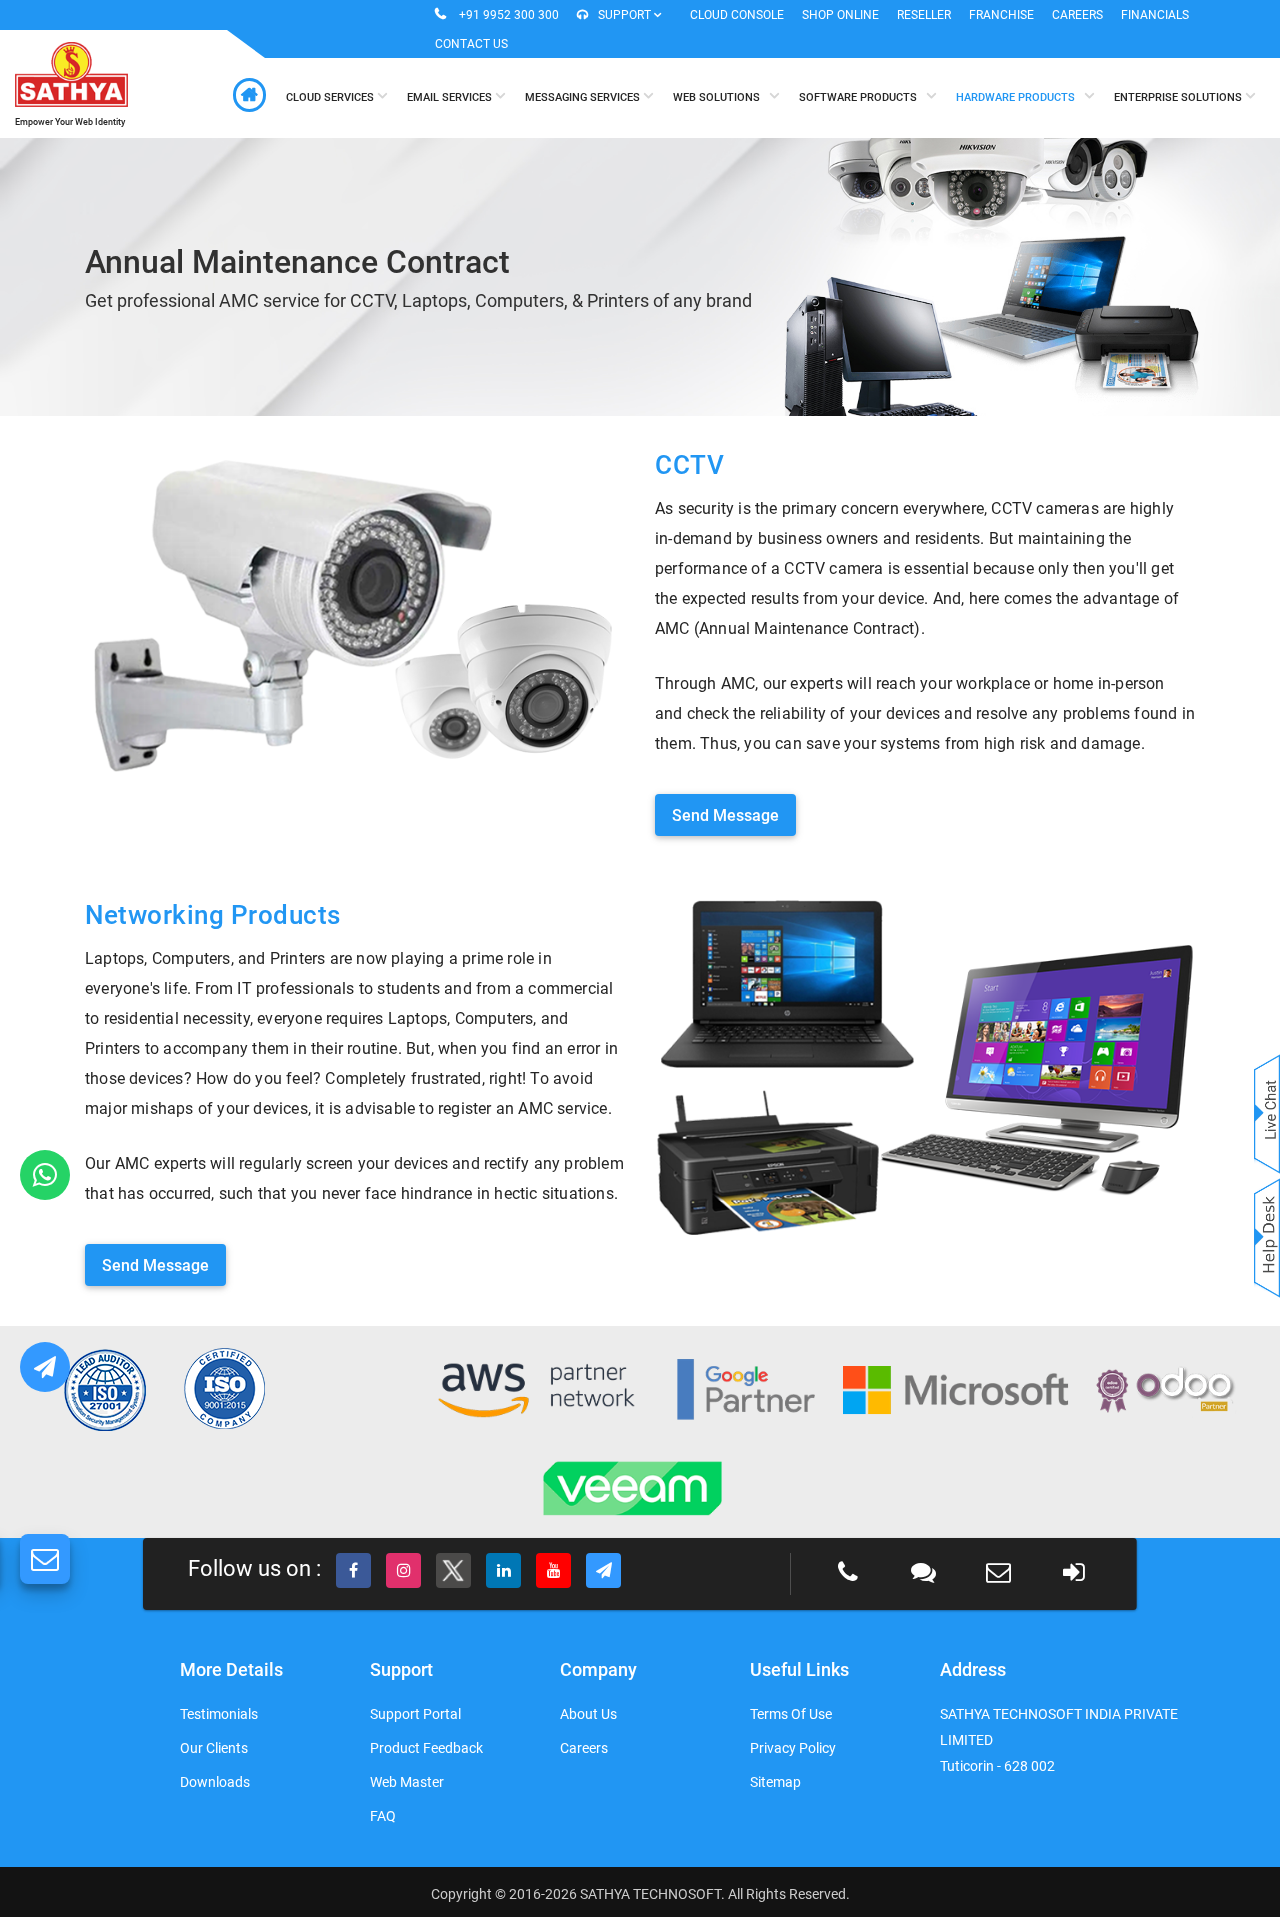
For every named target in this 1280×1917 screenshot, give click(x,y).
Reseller (924, 15)
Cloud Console (737, 15)
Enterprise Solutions (1179, 97)
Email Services (451, 97)
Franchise (1001, 15)
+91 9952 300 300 (509, 15)
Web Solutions (721, 97)
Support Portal (415, 1714)
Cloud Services (331, 97)
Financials (1155, 15)
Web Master (407, 1782)
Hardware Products (1020, 97)
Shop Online (840, 15)
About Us (588, 1714)
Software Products (862, 97)
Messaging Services (584, 97)
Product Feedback (426, 1748)
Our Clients (214, 1748)
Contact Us (471, 44)
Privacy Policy (793, 1748)
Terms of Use (791, 1714)
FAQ (383, 1816)
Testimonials (219, 1714)
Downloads (215, 1782)
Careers (1077, 15)
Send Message (725, 815)
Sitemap (775, 1782)
